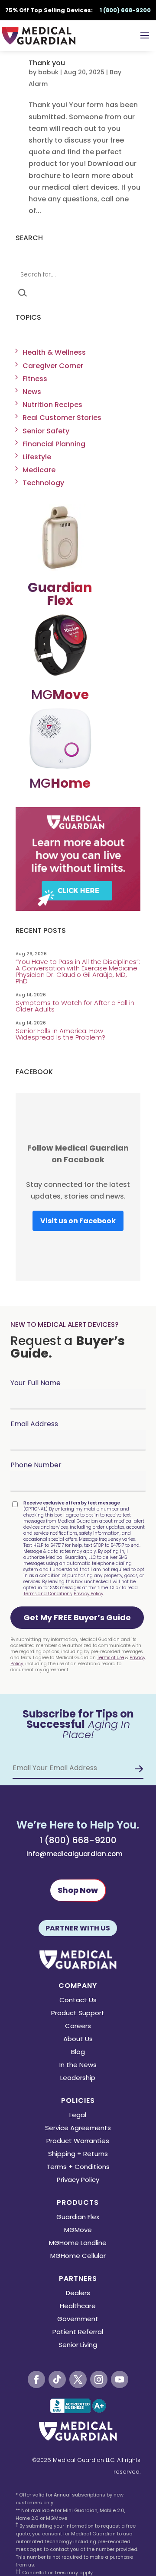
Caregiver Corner (53, 366)
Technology (43, 483)
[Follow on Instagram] (99, 2379)
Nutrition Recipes (52, 405)
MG (60, 695)
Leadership (78, 2078)
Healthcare (78, 2307)
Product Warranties (78, 2142)
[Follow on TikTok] (57, 2379)
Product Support (78, 2014)
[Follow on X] (78, 2379)
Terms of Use (110, 1658)
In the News (78, 2066)
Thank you (47, 63)
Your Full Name (36, 1383)
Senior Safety (46, 431)
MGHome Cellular (78, 2256)
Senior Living (78, 2345)
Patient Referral (78, 2333)
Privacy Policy (88, 1594)
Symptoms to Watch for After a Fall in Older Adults (75, 1006)
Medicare (39, 470)
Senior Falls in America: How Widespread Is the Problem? (61, 1034)
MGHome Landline (78, 2244)
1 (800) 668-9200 (78, 1840)
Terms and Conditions (47, 1594)
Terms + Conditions (78, 2167)
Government (78, 2320)
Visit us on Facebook (78, 1221)
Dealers (78, 2294)
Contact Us (78, 2001)
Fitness (35, 379)
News (32, 392)
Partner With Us (78, 1928)
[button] (77, 1618)
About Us (78, 2040)
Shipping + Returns (78, 2155)
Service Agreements (78, 2129)
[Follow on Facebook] (36, 2379)
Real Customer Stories (62, 418)
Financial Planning (54, 444)
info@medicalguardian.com (75, 1854)
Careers (78, 2027)
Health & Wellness (54, 352)
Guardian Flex (78, 2218)
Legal (78, 2116)
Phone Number (36, 1465)
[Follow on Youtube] (120, 2379)
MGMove (78, 2231)
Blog (78, 2053)
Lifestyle (37, 457)
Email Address (34, 1424)
